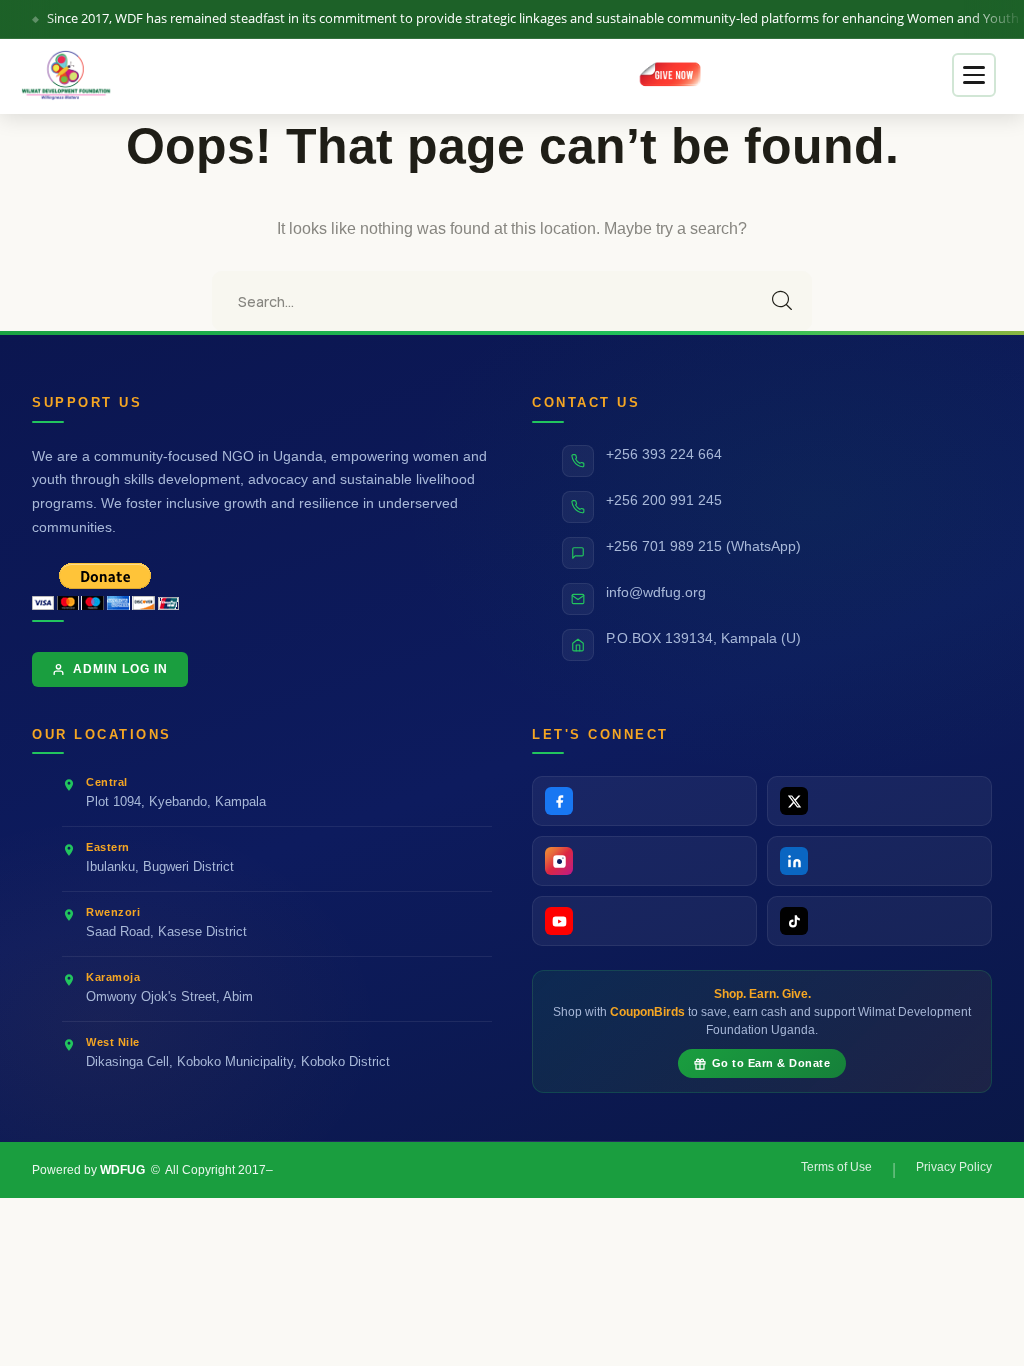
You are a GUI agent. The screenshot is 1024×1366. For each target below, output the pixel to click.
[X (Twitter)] (879, 801)
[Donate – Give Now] (673, 75)
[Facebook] (644, 801)
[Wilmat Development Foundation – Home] (67, 75)
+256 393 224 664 (664, 454)
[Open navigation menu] (974, 75)
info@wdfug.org (656, 592)
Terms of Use (836, 1167)
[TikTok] (879, 921)
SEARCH (782, 301)
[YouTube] (644, 921)
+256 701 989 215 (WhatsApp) (703, 546)
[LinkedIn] (879, 861)
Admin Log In (120, 669)
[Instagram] (644, 861)
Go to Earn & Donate (771, 1063)
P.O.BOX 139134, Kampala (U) (703, 638)
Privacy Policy (954, 1167)
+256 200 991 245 (664, 500)
